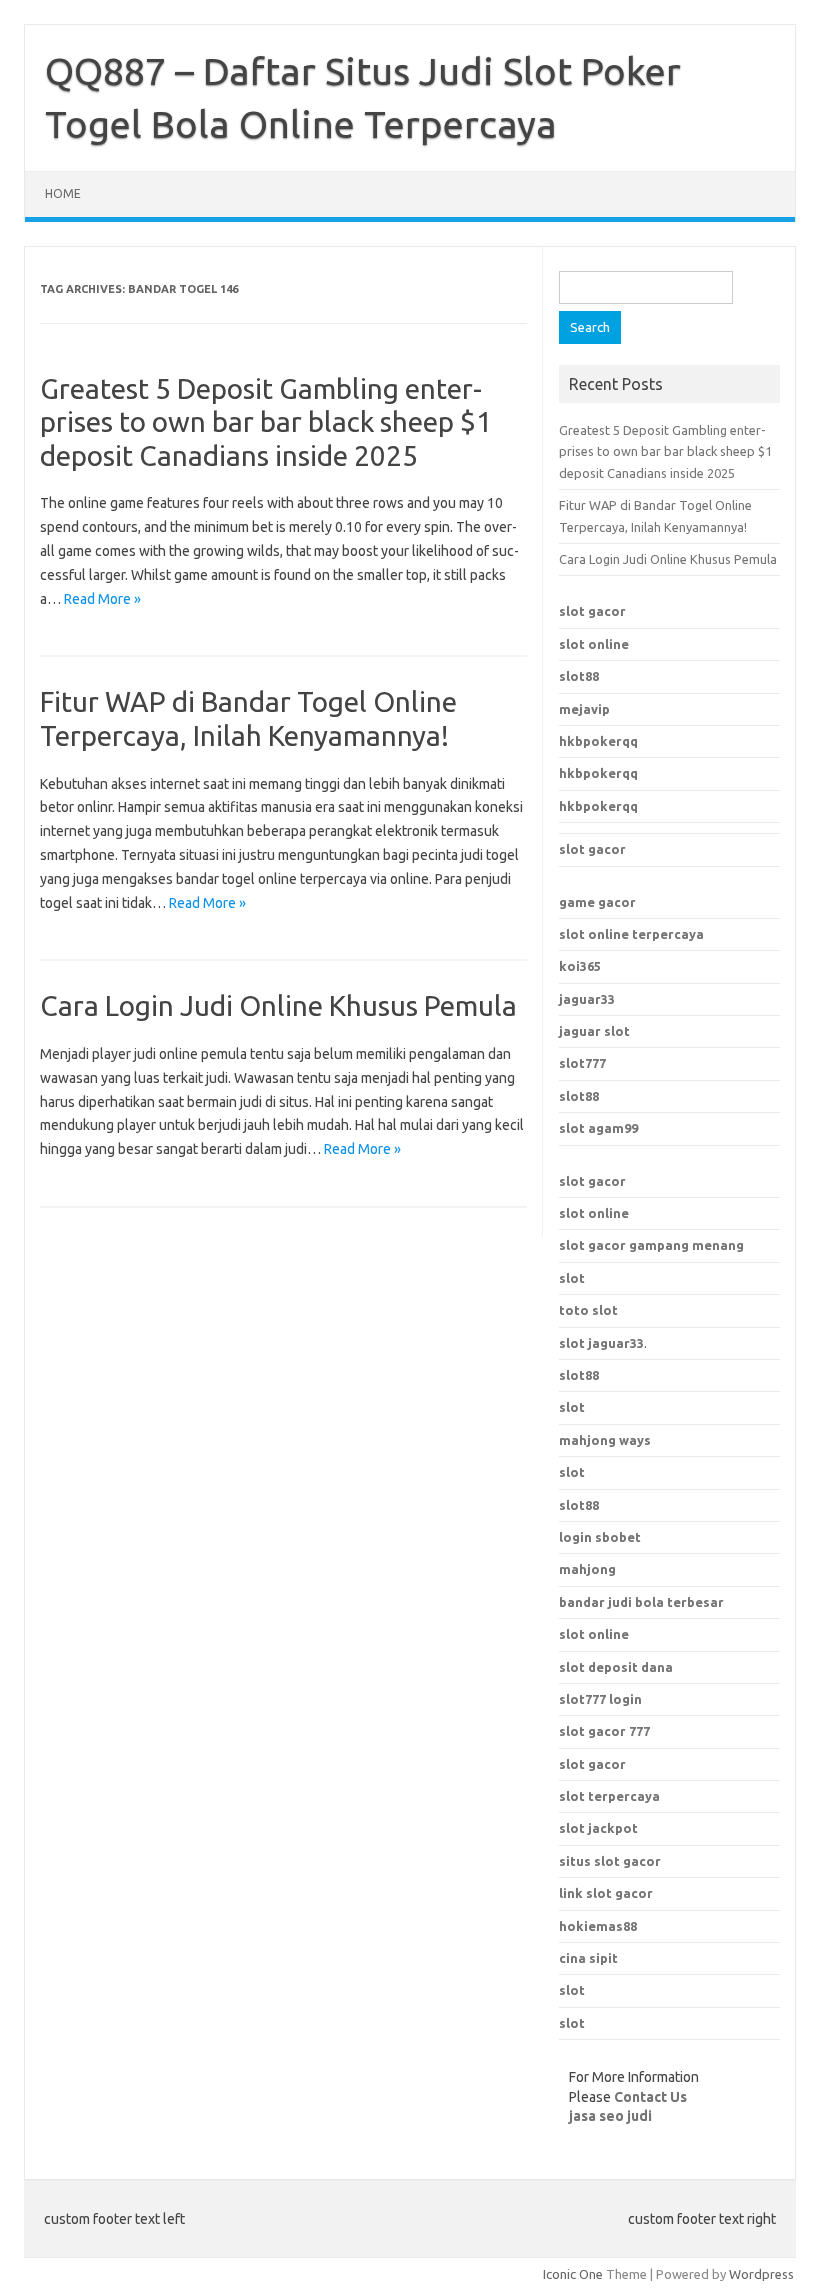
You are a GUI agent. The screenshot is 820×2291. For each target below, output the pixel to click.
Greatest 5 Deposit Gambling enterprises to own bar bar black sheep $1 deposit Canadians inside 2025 (266, 422)
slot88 (579, 676)
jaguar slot (594, 1031)
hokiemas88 (598, 1926)
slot (572, 1278)
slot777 (582, 1063)
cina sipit (588, 1958)
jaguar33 (587, 999)
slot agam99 (598, 1128)
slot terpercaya (609, 1796)
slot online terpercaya (631, 934)
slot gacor (592, 611)
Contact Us (650, 2097)
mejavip (584, 709)
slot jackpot (598, 1828)
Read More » (102, 599)
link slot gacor (606, 1893)
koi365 (580, 966)
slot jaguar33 (601, 1343)
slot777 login (600, 1699)
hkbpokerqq (598, 741)
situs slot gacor (610, 1861)
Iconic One (573, 2274)
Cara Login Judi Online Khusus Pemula (278, 1005)
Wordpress (761, 2274)
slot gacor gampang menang (651, 1245)
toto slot (588, 1310)
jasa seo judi (610, 2116)
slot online (594, 644)
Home (63, 193)
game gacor (597, 902)
